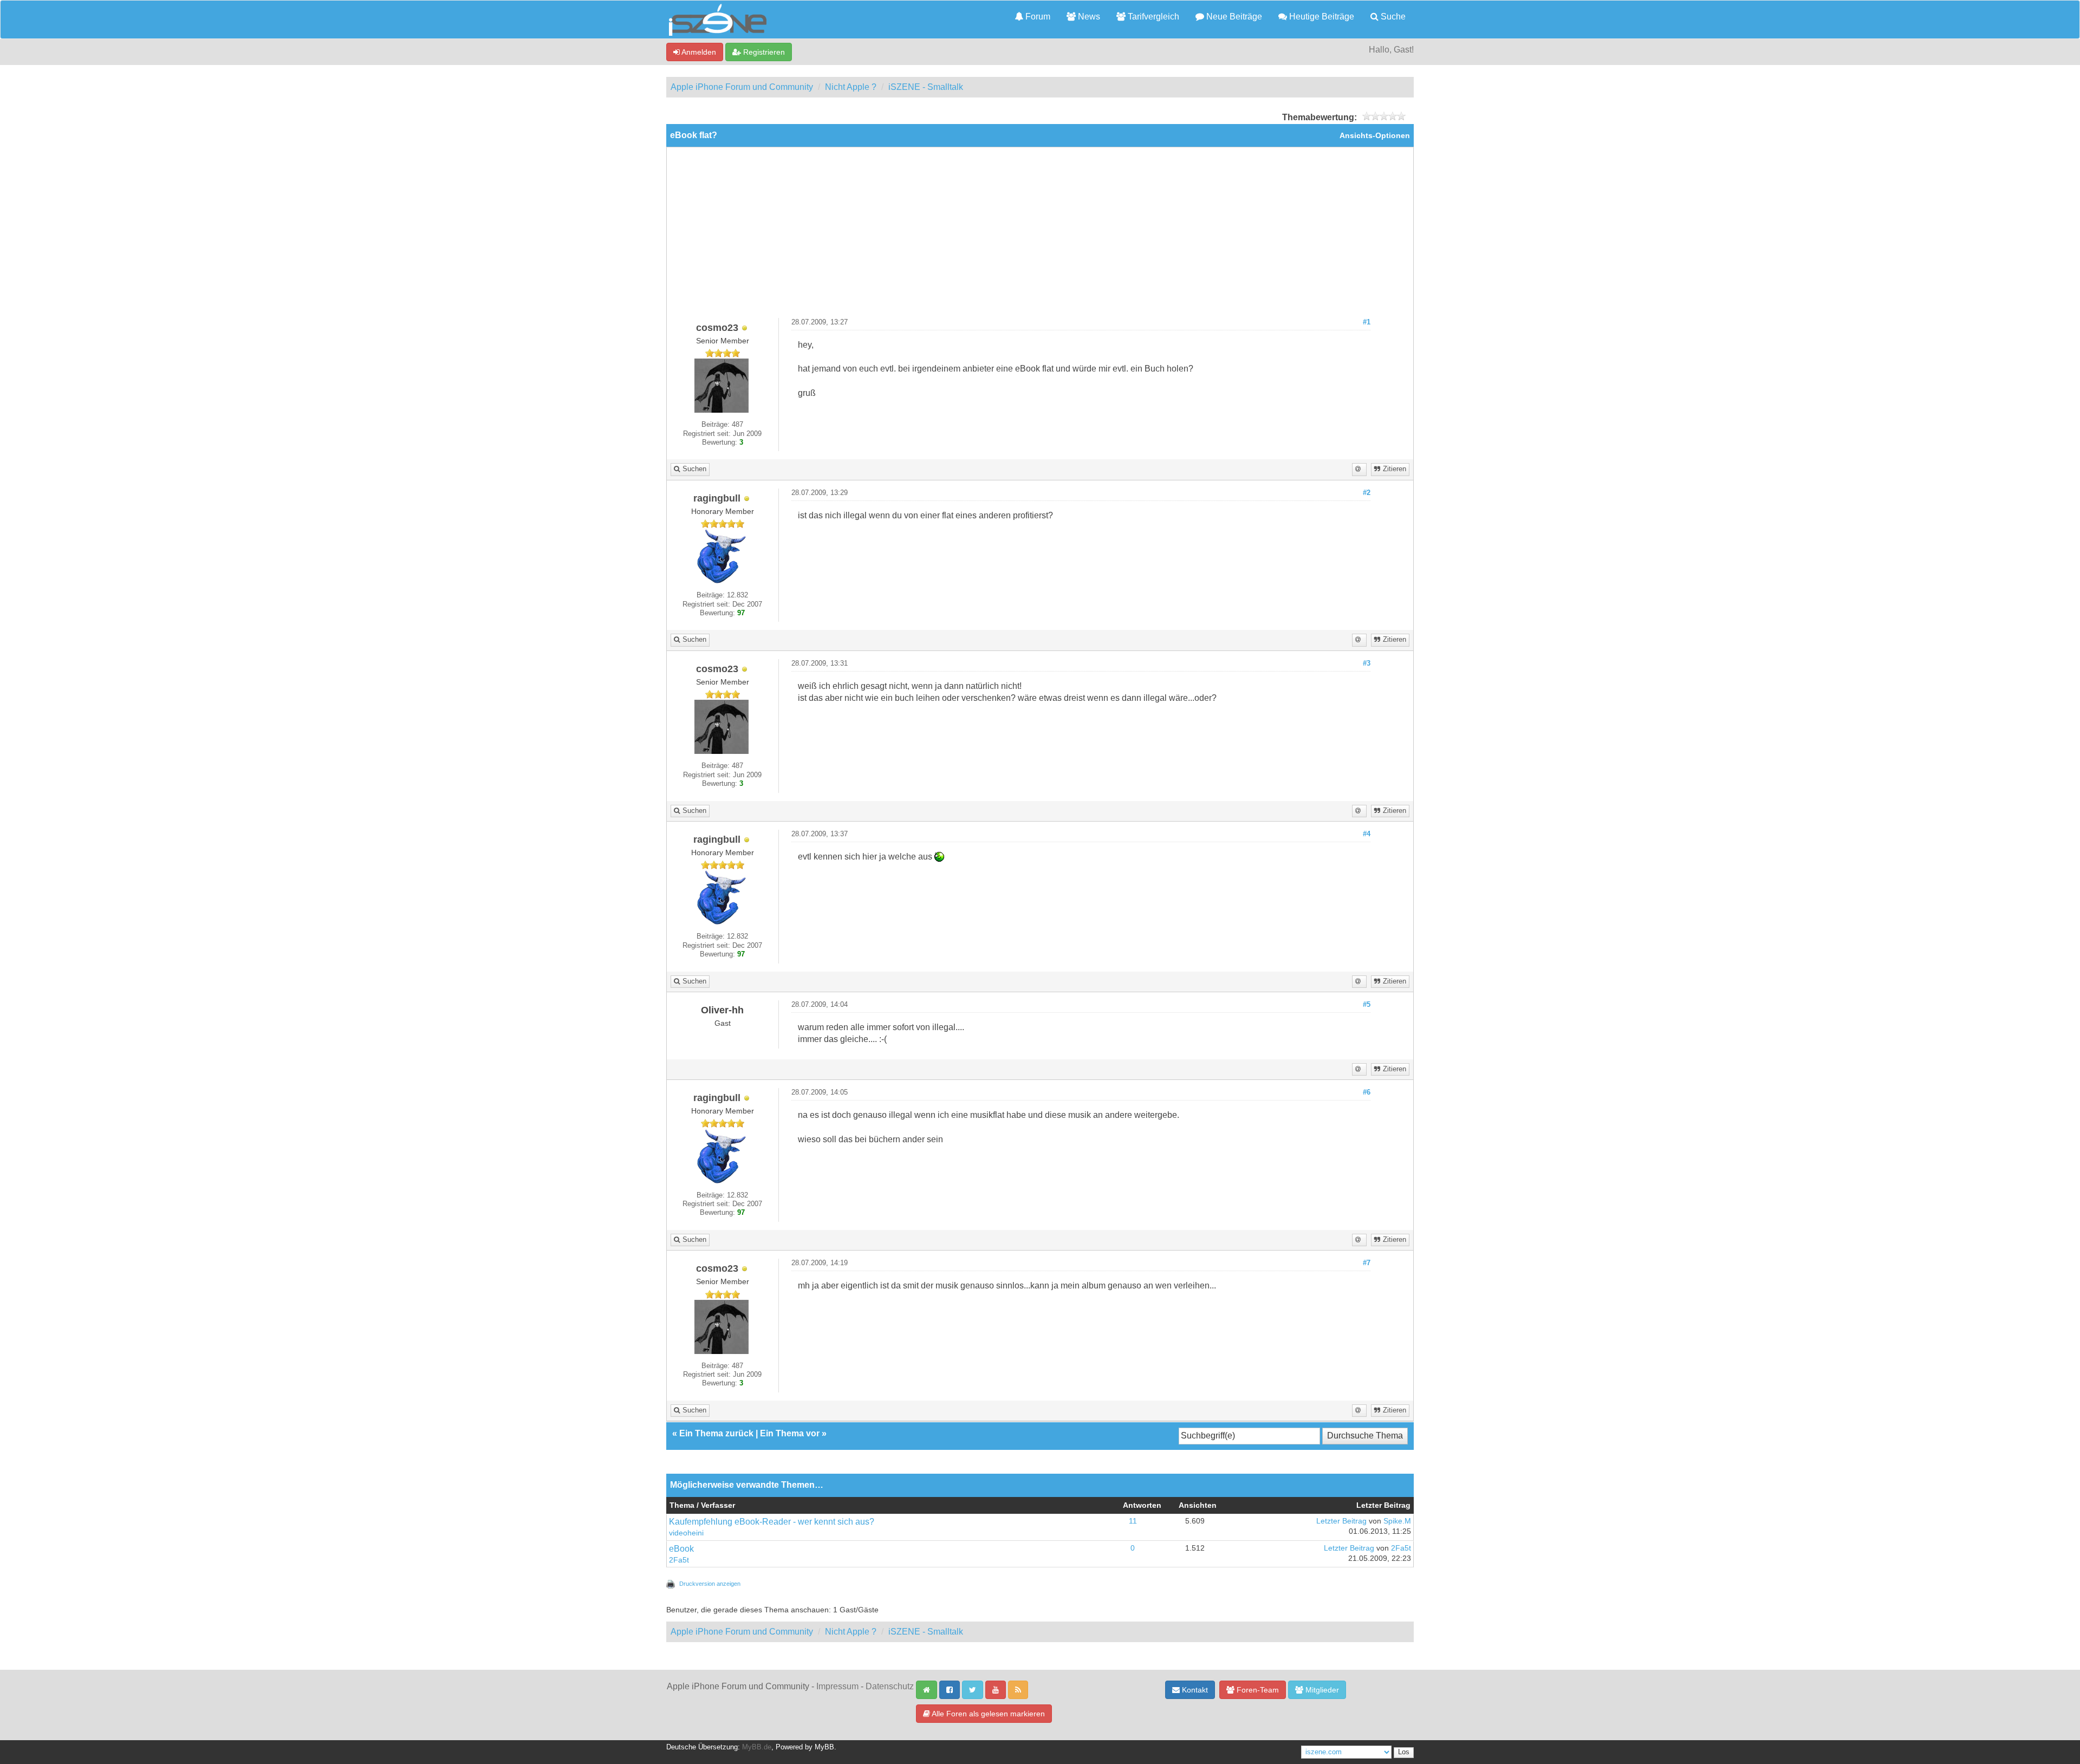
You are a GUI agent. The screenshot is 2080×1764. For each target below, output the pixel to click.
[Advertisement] (1040, 237)
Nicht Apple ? (851, 87)
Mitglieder (1321, 1690)
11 (1133, 1521)
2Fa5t (679, 1560)
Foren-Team (1257, 1690)
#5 (1367, 1005)
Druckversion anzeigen (710, 1584)
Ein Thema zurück (716, 1433)
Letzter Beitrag (1341, 1521)
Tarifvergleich (1152, 17)
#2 (1367, 493)
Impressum (837, 1686)
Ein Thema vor (790, 1433)
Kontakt (1194, 1690)
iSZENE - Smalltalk (926, 87)
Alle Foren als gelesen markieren (987, 1714)
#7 (1367, 1263)
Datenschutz (890, 1686)
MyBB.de (757, 1747)
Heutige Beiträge (1321, 17)
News (1088, 17)
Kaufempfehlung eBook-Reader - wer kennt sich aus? (772, 1522)
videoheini (686, 1533)
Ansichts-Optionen (1375, 136)
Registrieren (763, 52)
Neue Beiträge (1233, 17)
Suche (1392, 17)
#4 (1367, 834)
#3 (1367, 663)
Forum (1037, 17)
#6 (1367, 1092)
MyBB (824, 1747)
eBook (681, 1549)
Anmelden (698, 52)
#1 (1367, 322)
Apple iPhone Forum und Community (742, 87)
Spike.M (1397, 1521)
